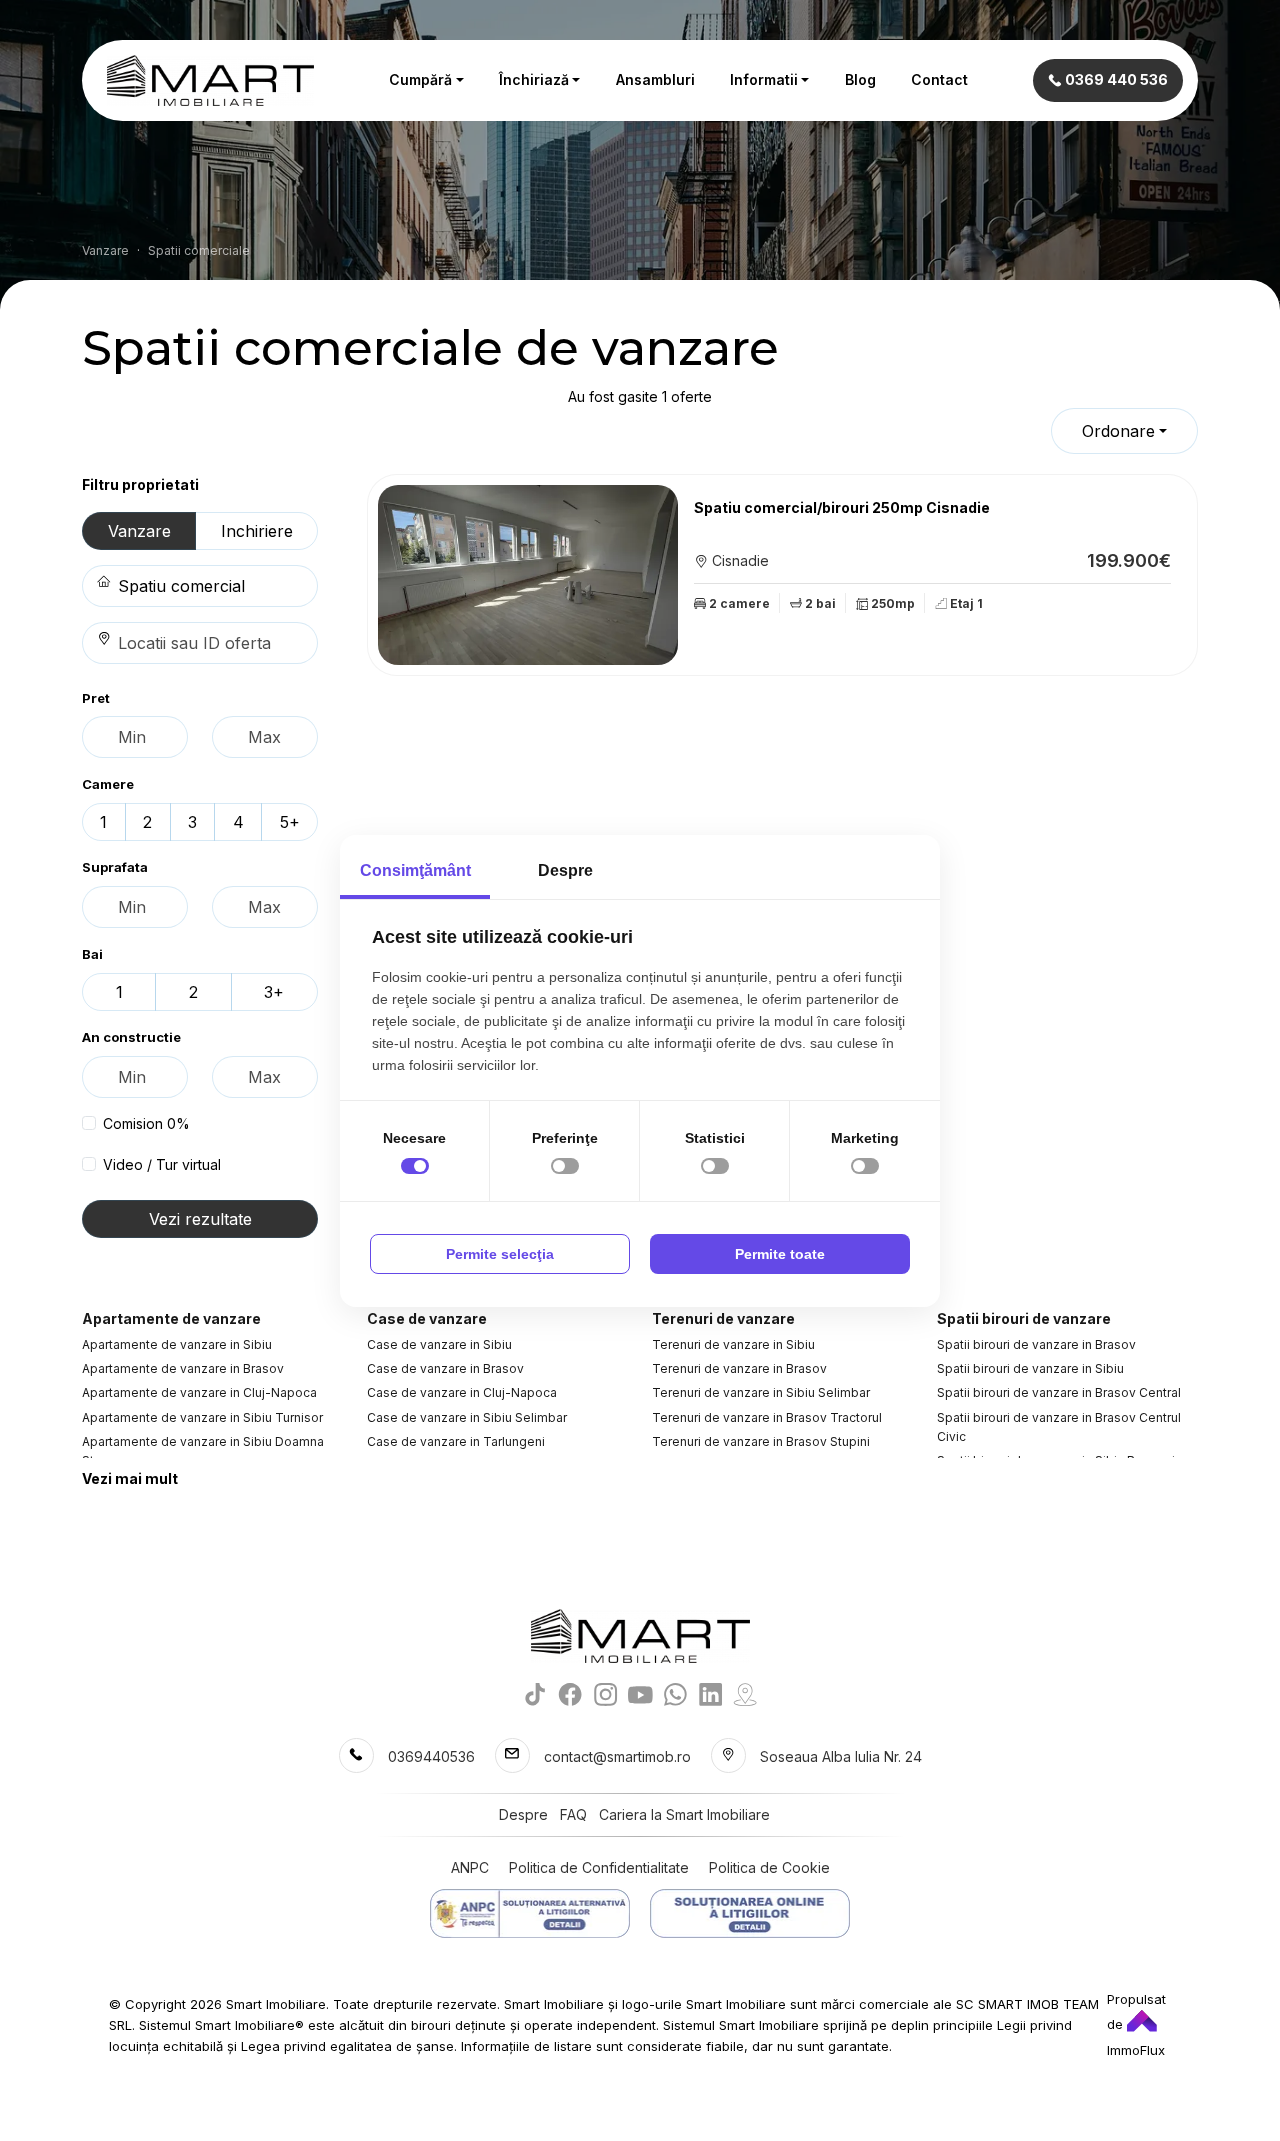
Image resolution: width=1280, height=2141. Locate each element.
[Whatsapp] (675, 1693)
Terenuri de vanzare (723, 1318)
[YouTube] (640, 1693)
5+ (290, 822)
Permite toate (780, 1254)
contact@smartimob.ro (617, 1756)
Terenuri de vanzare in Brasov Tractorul (767, 1417)
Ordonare (1118, 431)
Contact (939, 79)
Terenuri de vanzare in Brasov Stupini (761, 1441)
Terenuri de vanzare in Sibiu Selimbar (761, 1392)
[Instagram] (605, 1693)
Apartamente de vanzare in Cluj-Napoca (199, 1392)
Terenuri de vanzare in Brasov (739, 1368)
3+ (274, 992)
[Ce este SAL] (530, 1913)
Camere (108, 784)
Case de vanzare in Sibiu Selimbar (467, 1417)
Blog (860, 79)
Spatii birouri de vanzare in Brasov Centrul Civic (1059, 1427)
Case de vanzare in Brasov (445, 1368)
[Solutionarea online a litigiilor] (750, 1913)
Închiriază (534, 79)
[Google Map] (745, 1693)
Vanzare (139, 531)
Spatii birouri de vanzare (1024, 1318)
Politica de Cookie (769, 1867)
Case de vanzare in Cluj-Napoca (462, 1392)
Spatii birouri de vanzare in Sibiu (1030, 1368)
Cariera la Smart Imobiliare (684, 1814)
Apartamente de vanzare (171, 1318)
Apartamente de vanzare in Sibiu (177, 1344)
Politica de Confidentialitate (599, 1867)
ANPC (470, 1867)
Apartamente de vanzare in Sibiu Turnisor (202, 1417)
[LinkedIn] (710, 1693)
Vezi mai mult (130, 1478)
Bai (92, 954)
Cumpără (420, 79)
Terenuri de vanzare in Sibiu (733, 1344)
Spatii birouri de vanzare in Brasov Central (1059, 1392)
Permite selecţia (500, 1254)
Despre (523, 1814)
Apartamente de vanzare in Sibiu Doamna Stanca (203, 1451)
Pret (96, 698)
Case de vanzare (427, 1318)
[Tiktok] (535, 1693)
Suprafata (115, 867)
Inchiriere (257, 531)
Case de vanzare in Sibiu (439, 1344)
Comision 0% (146, 1123)
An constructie (131, 1037)
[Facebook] (570, 1693)
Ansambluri (655, 79)
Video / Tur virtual (162, 1164)
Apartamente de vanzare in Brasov (183, 1368)
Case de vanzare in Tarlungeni (456, 1441)
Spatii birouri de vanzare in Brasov (1036, 1344)
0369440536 (431, 1756)
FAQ (573, 1814)
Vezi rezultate (200, 1219)
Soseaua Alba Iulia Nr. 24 (841, 1756)
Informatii (764, 79)
